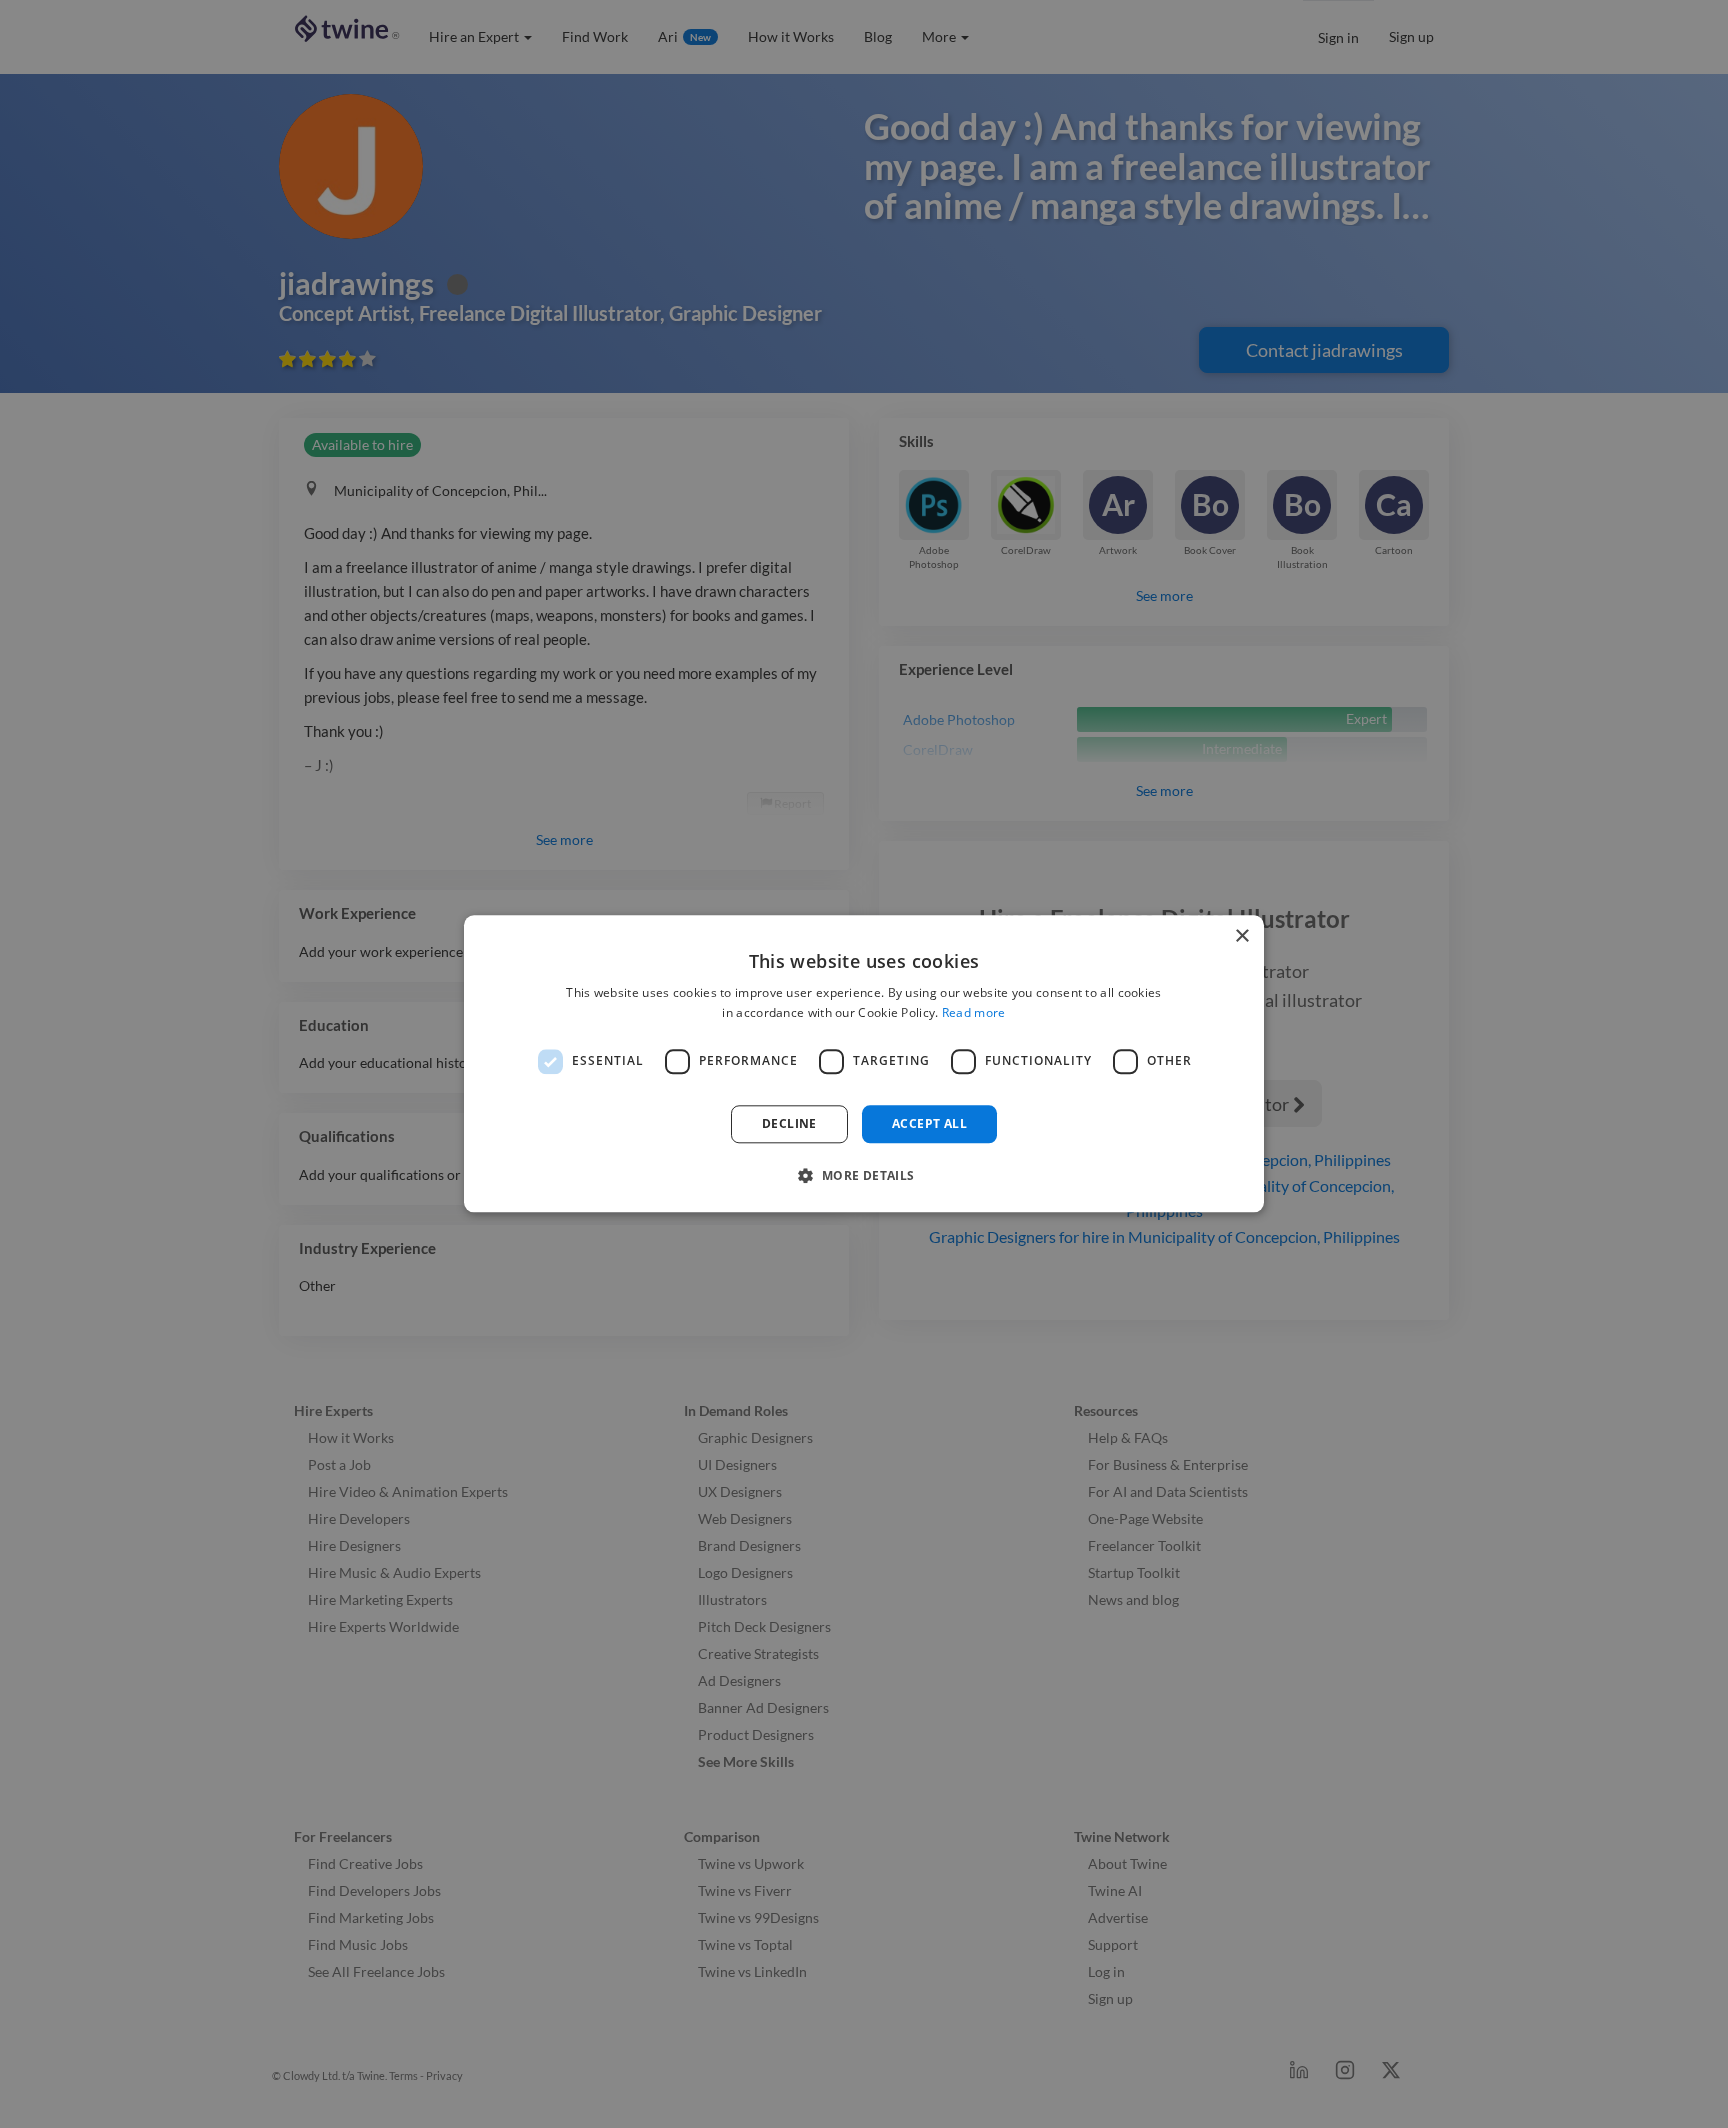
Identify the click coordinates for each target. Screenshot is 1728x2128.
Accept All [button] (929, 1123)
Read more (974, 1013)
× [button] (1241, 936)
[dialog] (864, 1063)
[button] (863, 1176)
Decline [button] (789, 1123)
